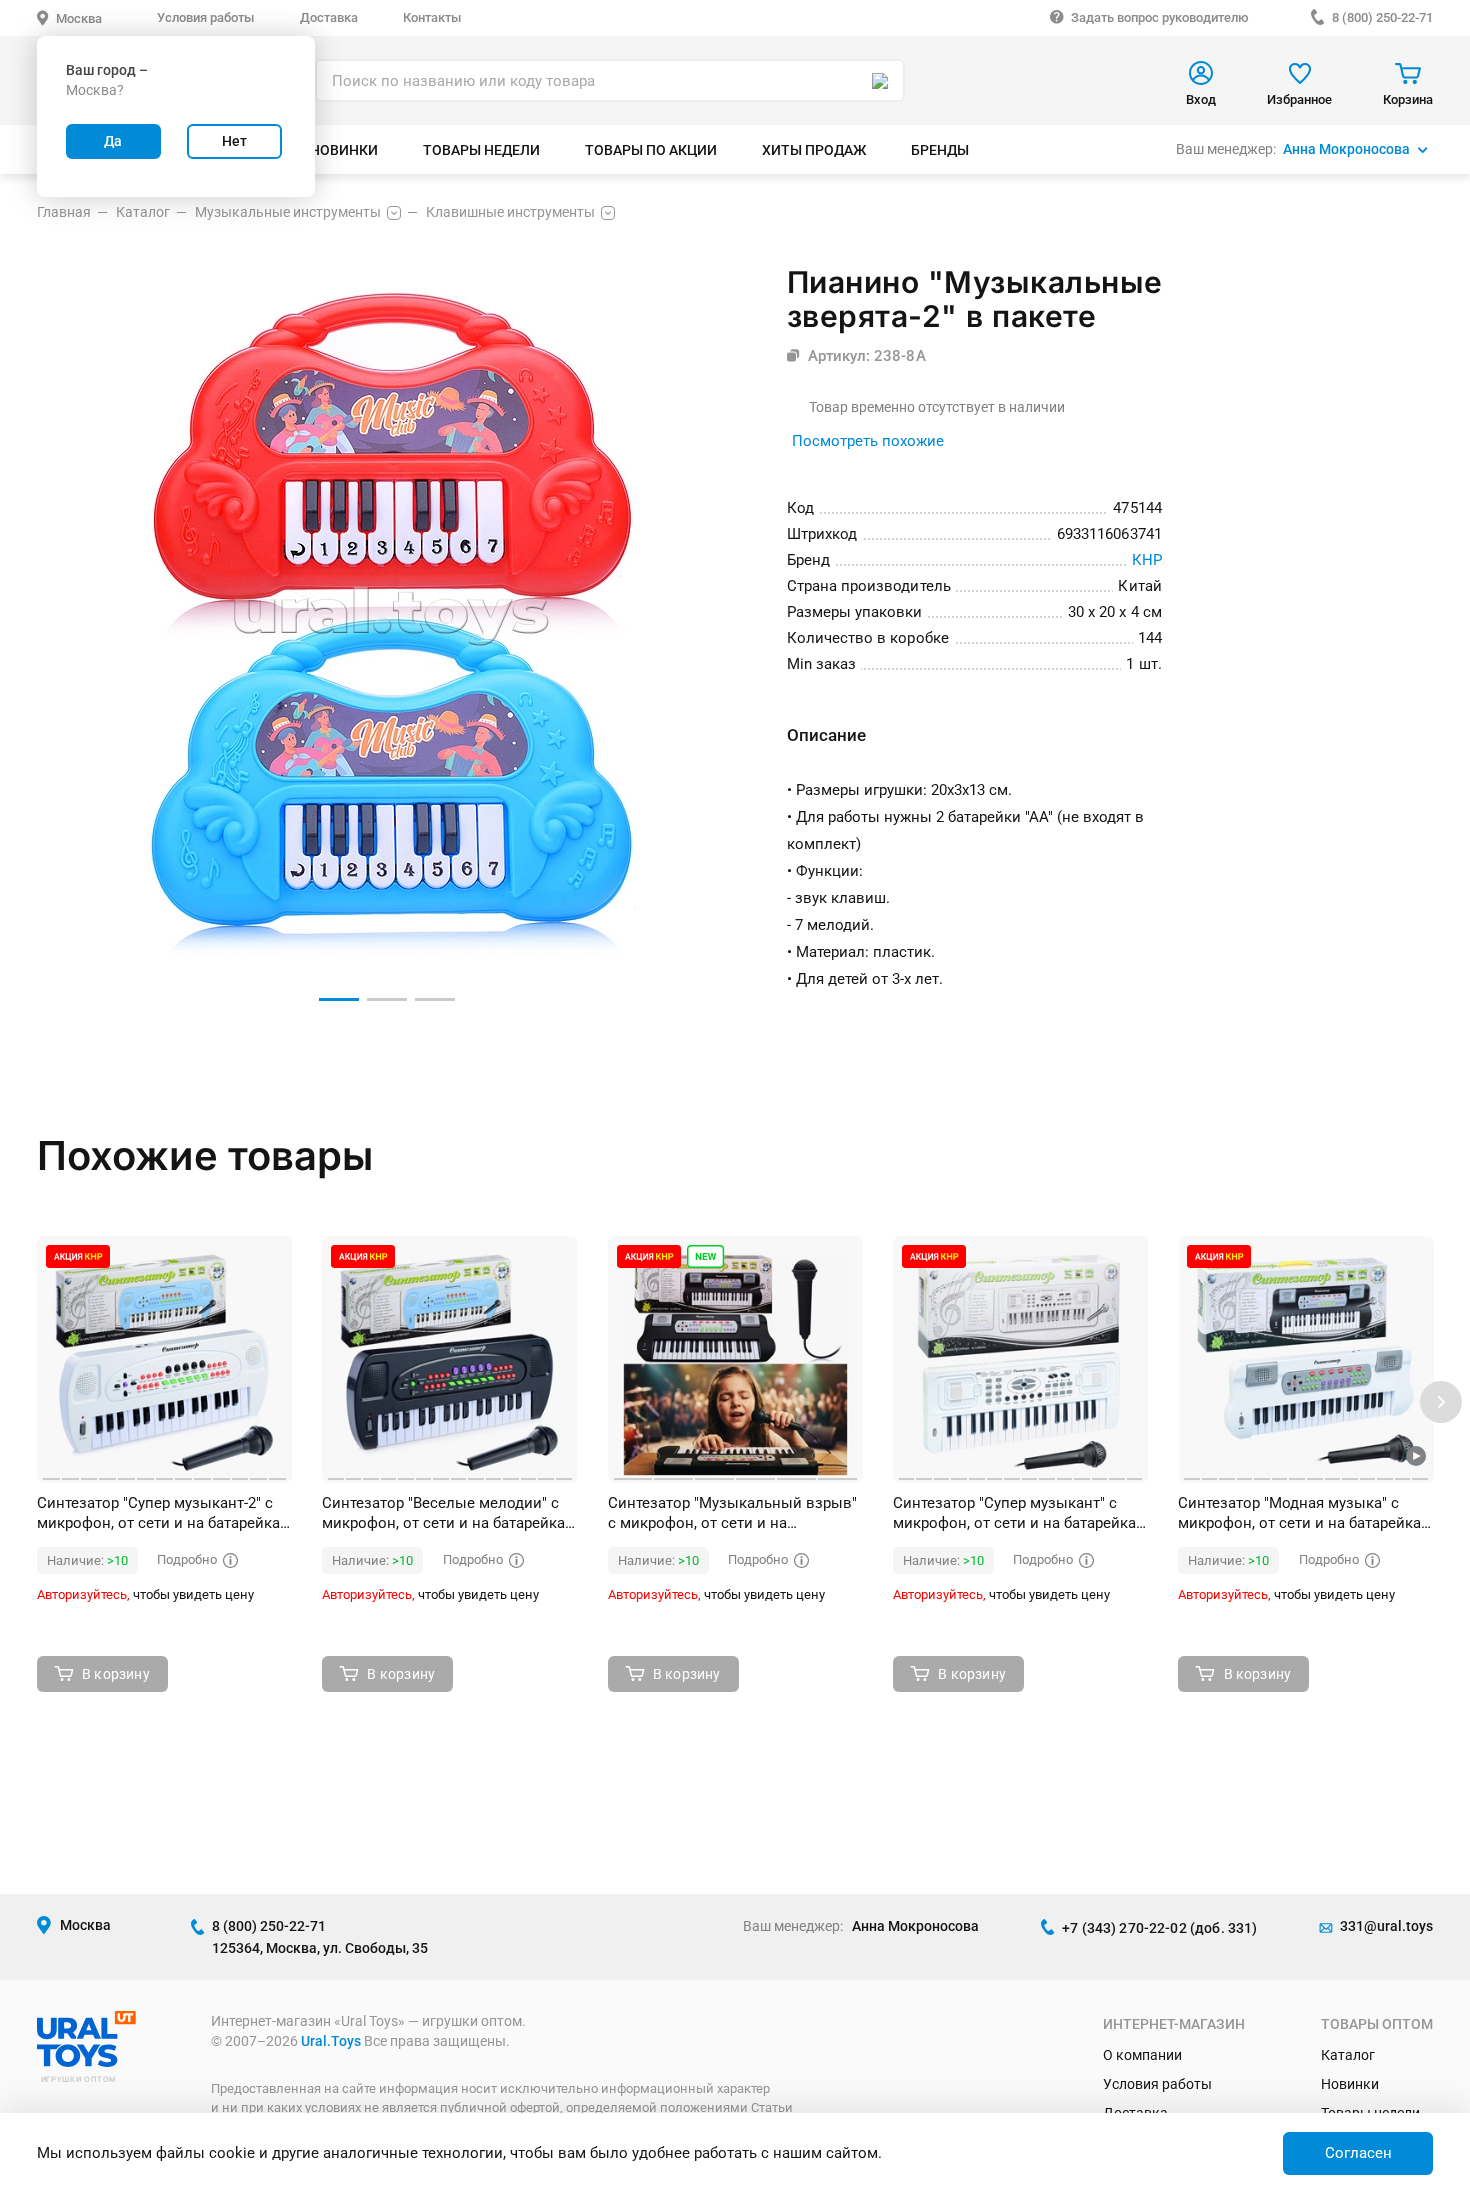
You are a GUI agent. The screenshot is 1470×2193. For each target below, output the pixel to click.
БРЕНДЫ (940, 150)
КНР (1147, 560)
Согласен (1358, 2153)
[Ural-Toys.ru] (86, 2062)
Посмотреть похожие (868, 441)
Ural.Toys (331, 2041)
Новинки (1350, 2084)
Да (113, 141)
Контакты (432, 17)
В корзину (116, 1674)
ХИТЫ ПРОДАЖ (814, 150)
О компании (1142, 2055)
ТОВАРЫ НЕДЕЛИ (481, 150)
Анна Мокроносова (1346, 149)
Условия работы (205, 17)
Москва (79, 18)
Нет (234, 141)
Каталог (1348, 2055)
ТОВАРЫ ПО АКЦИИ (651, 150)
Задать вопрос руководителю (1160, 17)
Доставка (329, 17)
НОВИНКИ (344, 150)
